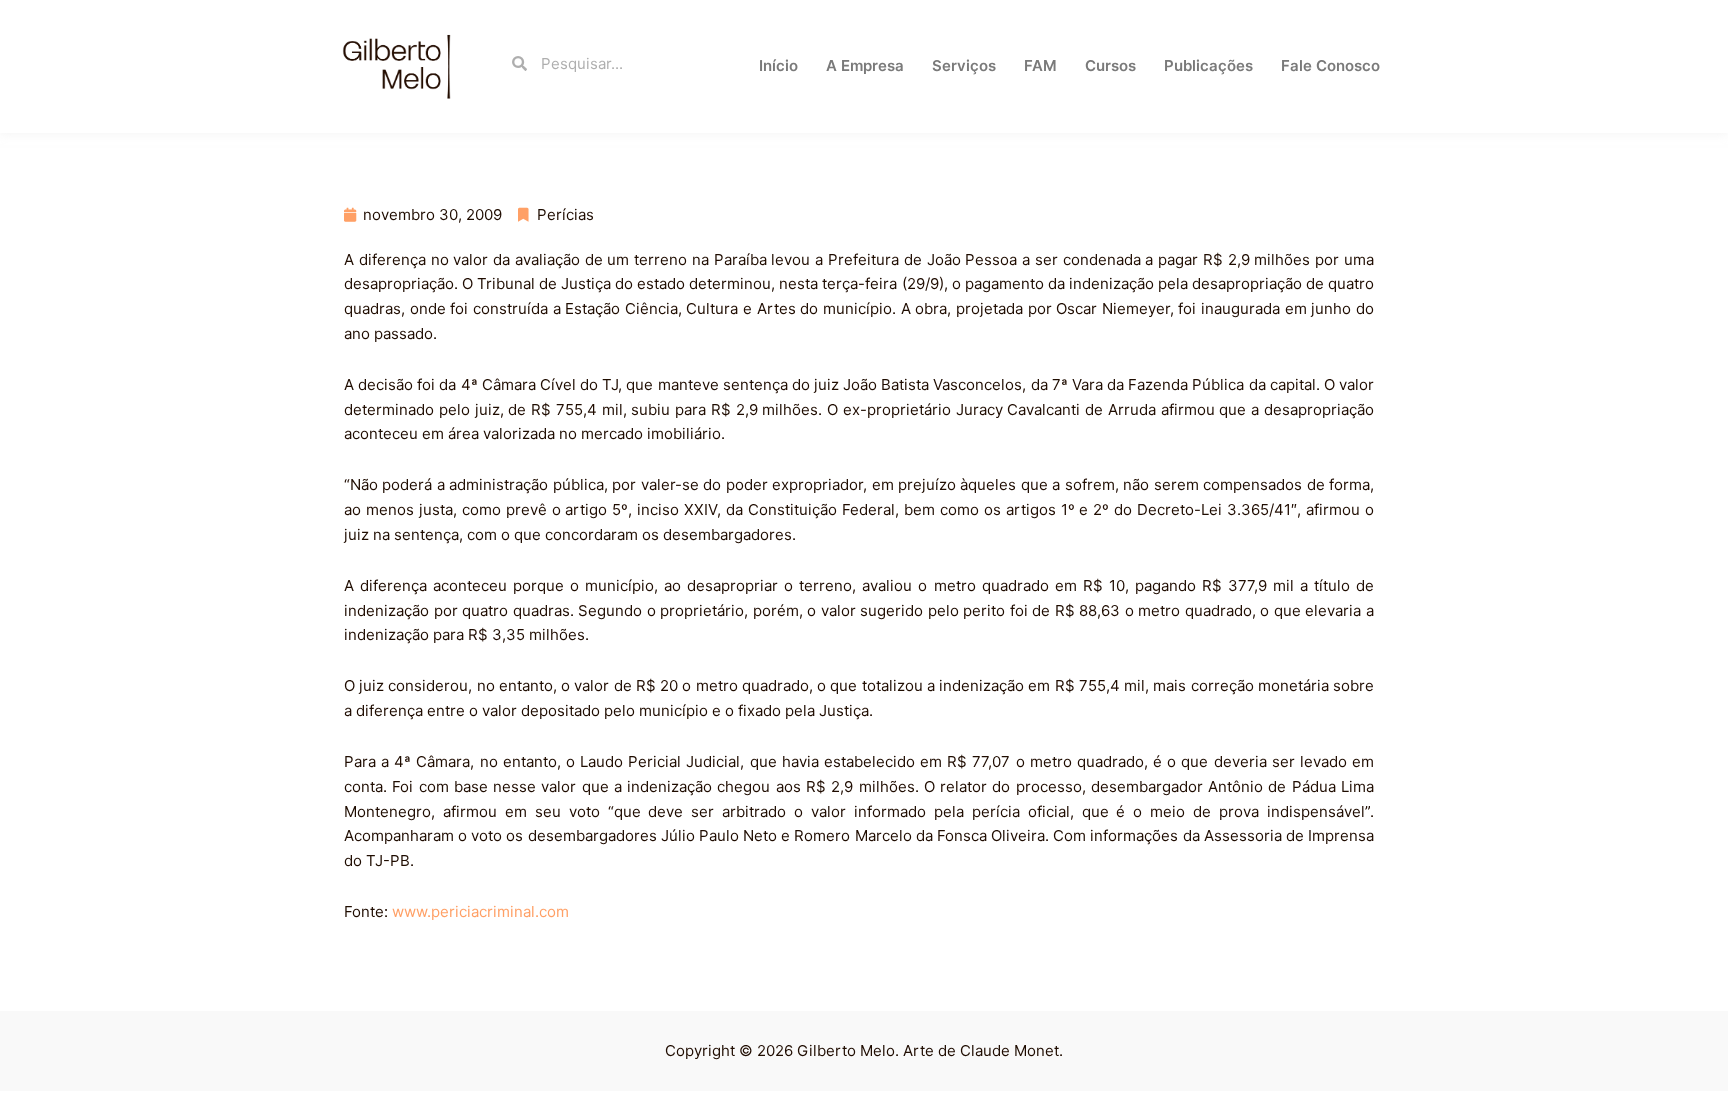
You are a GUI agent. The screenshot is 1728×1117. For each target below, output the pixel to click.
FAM (1040, 65)
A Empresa (865, 65)
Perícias (565, 214)
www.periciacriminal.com (480, 911)
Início (778, 65)
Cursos (1110, 65)
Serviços (964, 65)
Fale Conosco (1330, 65)
